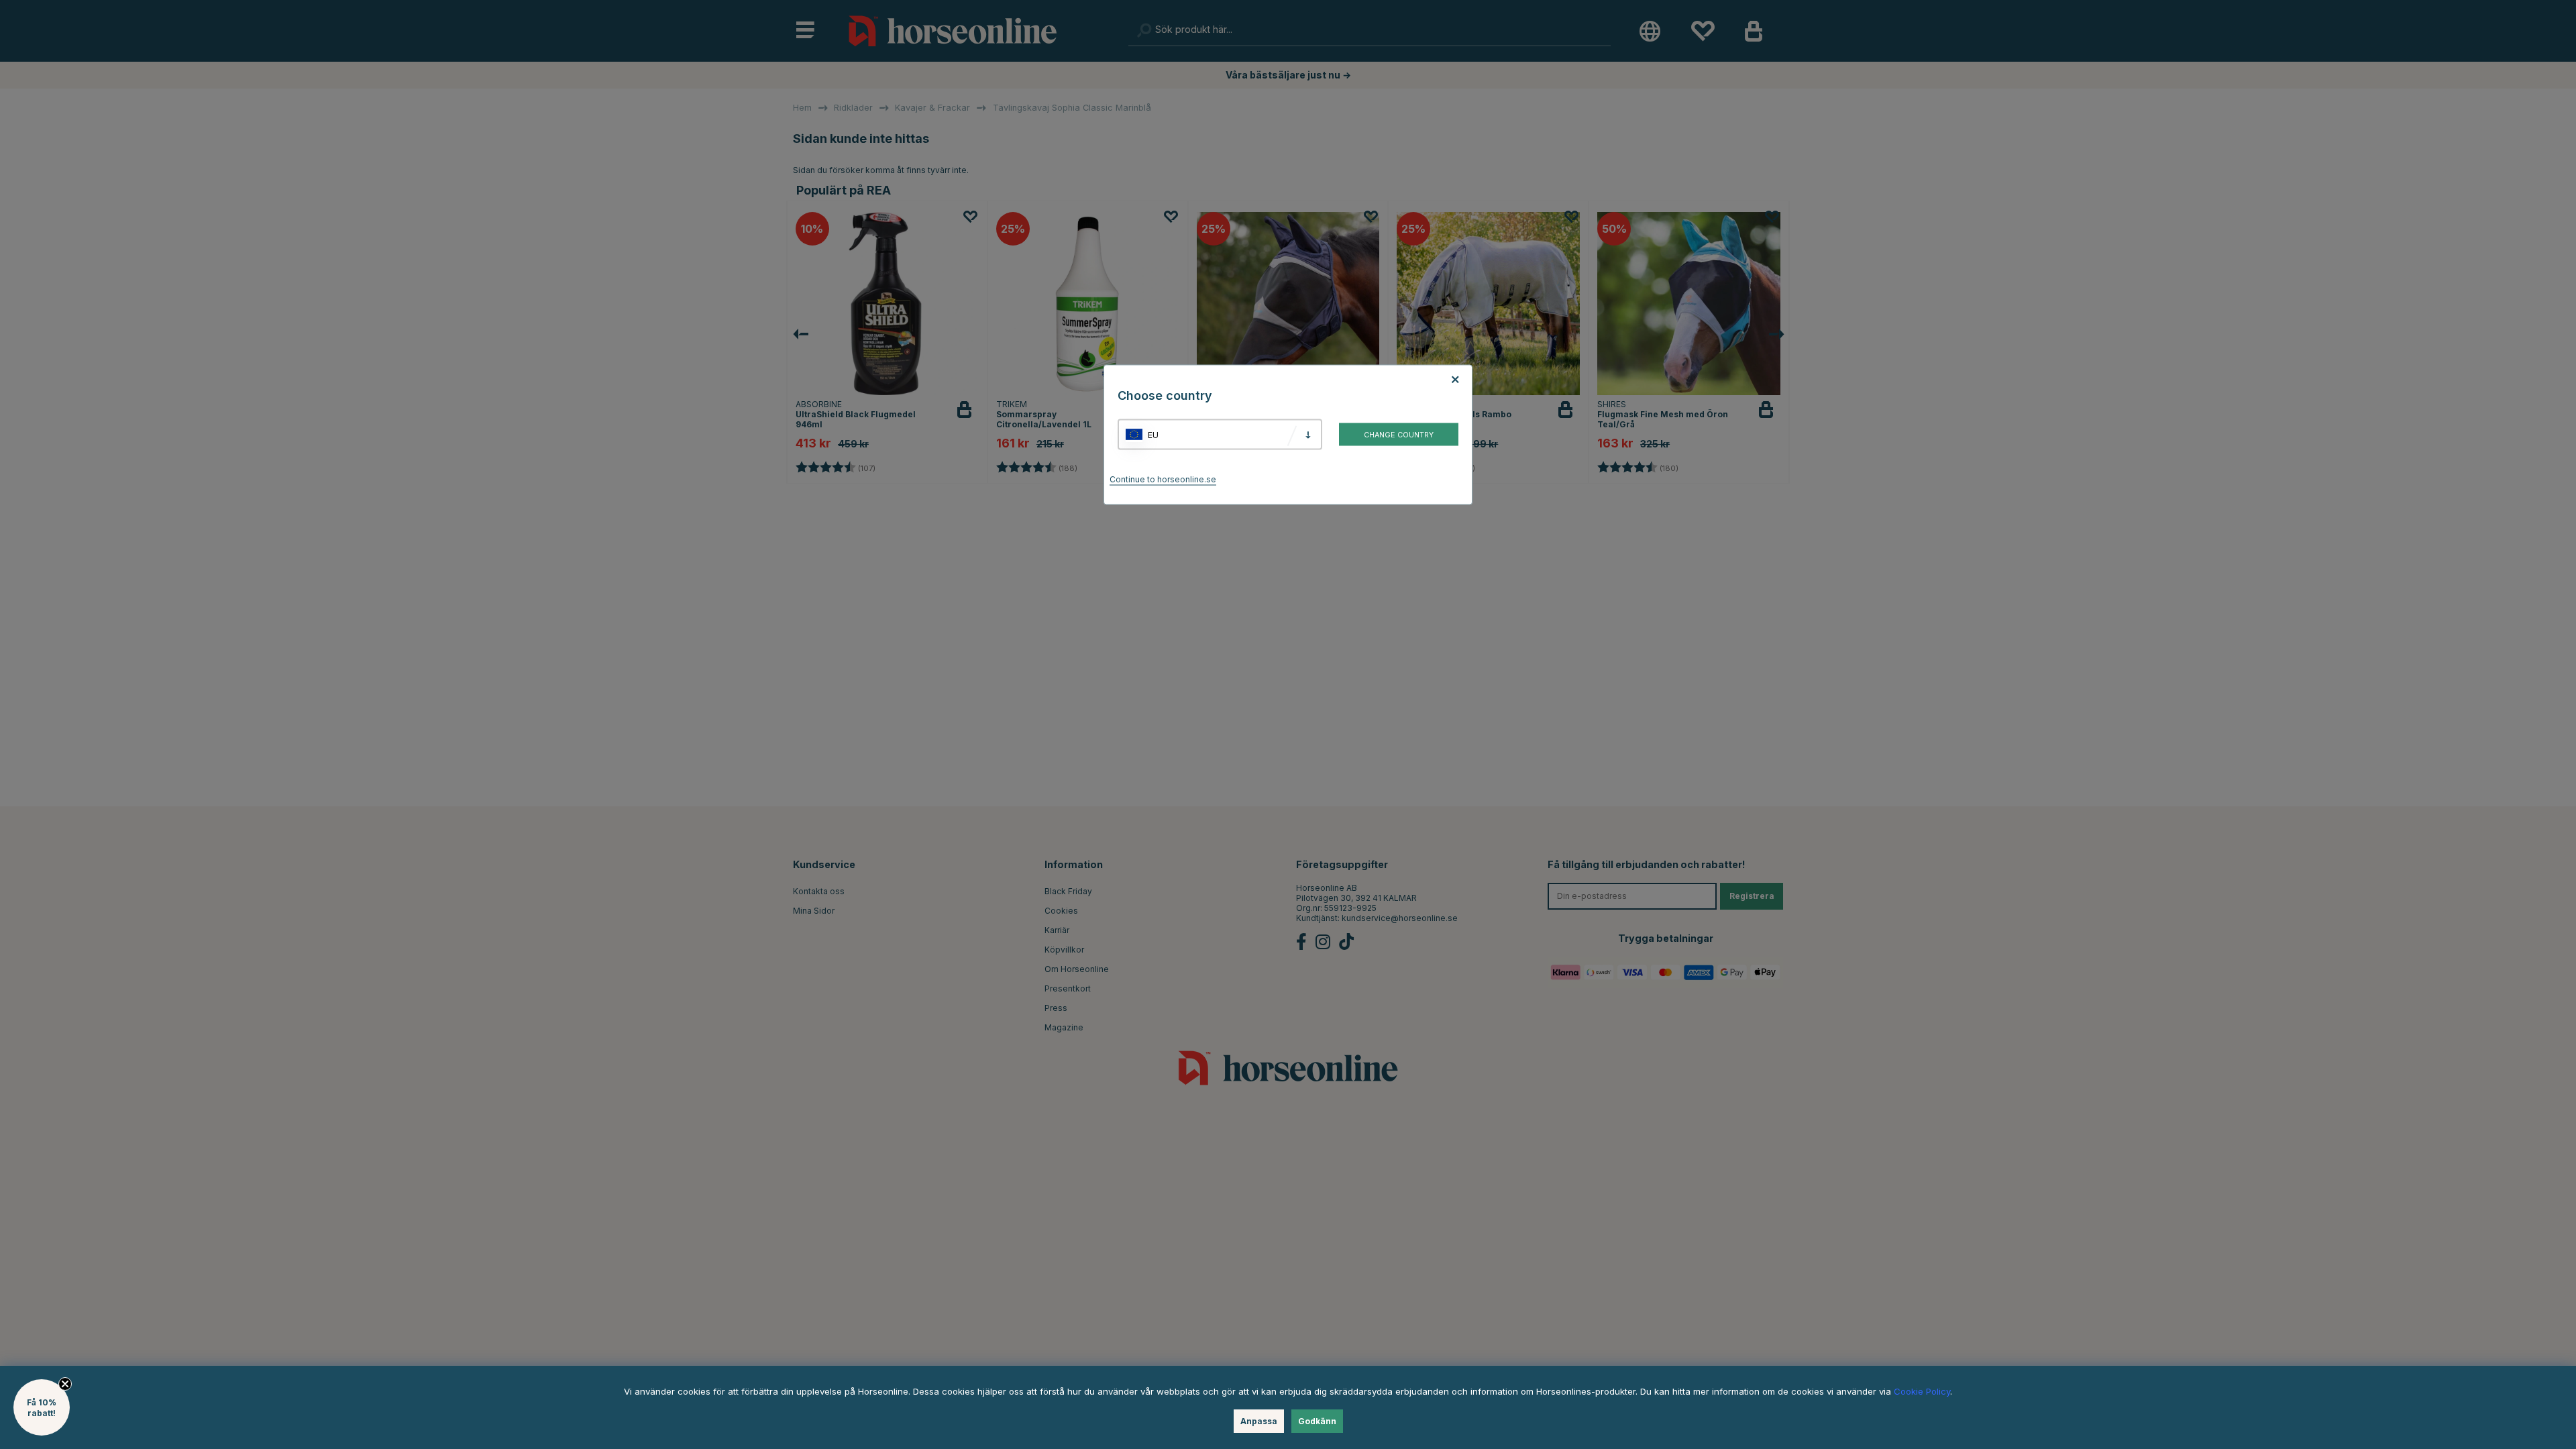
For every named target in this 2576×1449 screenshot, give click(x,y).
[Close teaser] (65, 1384)
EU (1153, 434)
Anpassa (1259, 1421)
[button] (42, 1407)
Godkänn (1317, 1421)
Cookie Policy (1922, 1391)
